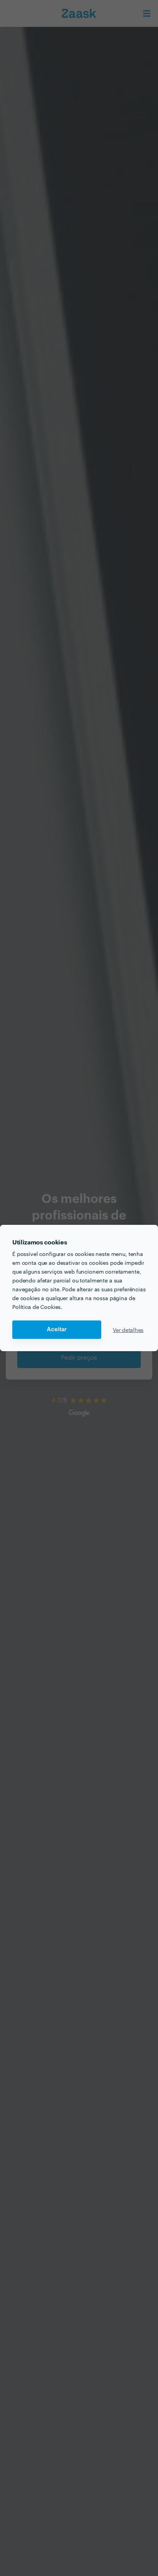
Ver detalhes (128, 1330)
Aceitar (57, 1329)
